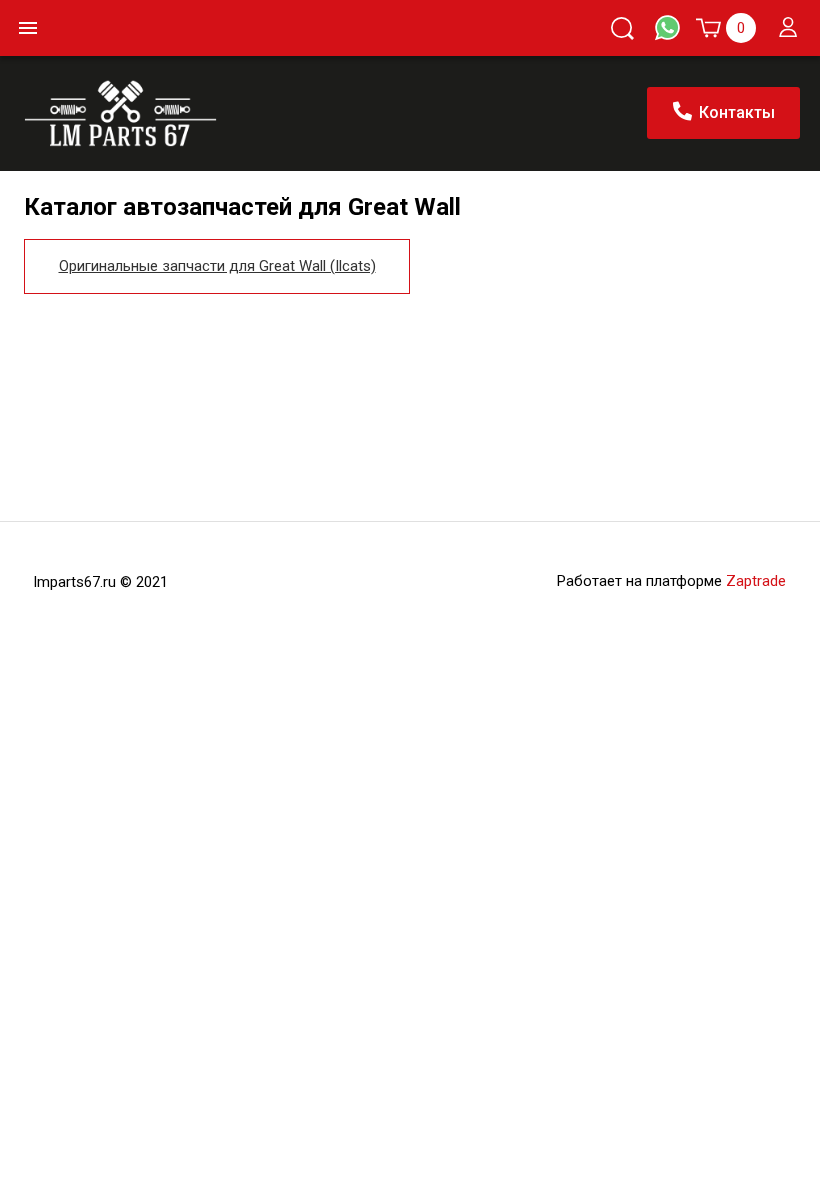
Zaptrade (756, 581)
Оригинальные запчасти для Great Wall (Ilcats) (217, 266)
